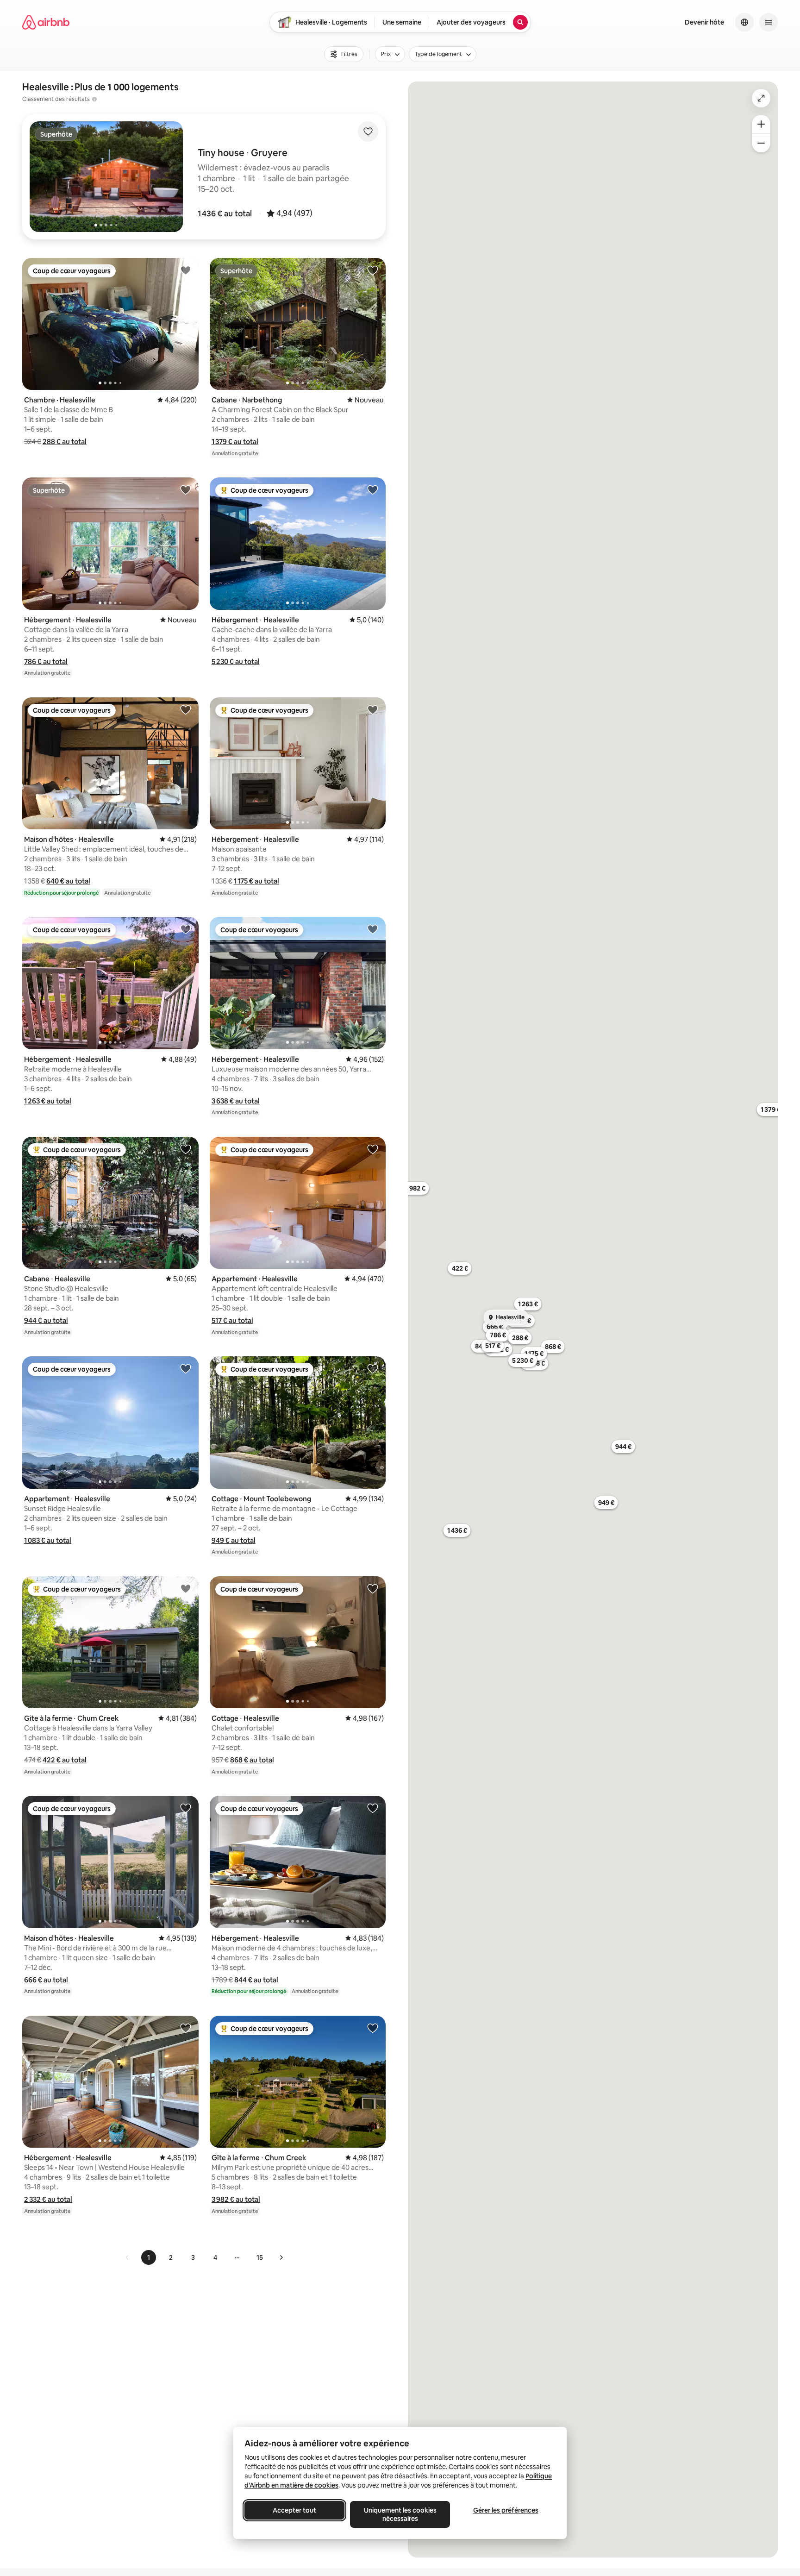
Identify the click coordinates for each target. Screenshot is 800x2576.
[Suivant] (281, 2257)
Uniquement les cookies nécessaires (400, 2514)
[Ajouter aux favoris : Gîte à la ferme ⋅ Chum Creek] (186, 1588)
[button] (225, 213)
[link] (127, 2257)
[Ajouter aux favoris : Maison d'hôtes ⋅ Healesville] (186, 709)
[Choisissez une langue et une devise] (744, 22)
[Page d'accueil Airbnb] (46, 22)
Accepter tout (294, 2510)
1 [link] (149, 2257)
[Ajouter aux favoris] (368, 132)
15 (260, 2257)
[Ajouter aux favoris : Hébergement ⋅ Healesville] (186, 489)
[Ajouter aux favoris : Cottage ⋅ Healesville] (373, 1588)
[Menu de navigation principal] (769, 22)
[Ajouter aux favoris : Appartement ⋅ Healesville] (373, 1149)
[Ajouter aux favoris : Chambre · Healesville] (186, 270)
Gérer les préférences (506, 2510)
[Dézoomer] (761, 124)
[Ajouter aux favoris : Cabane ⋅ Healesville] (186, 1149)
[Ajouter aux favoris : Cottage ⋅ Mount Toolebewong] (373, 1368)
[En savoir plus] (94, 99)
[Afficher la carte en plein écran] (761, 98)
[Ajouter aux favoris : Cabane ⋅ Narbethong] (373, 270)
